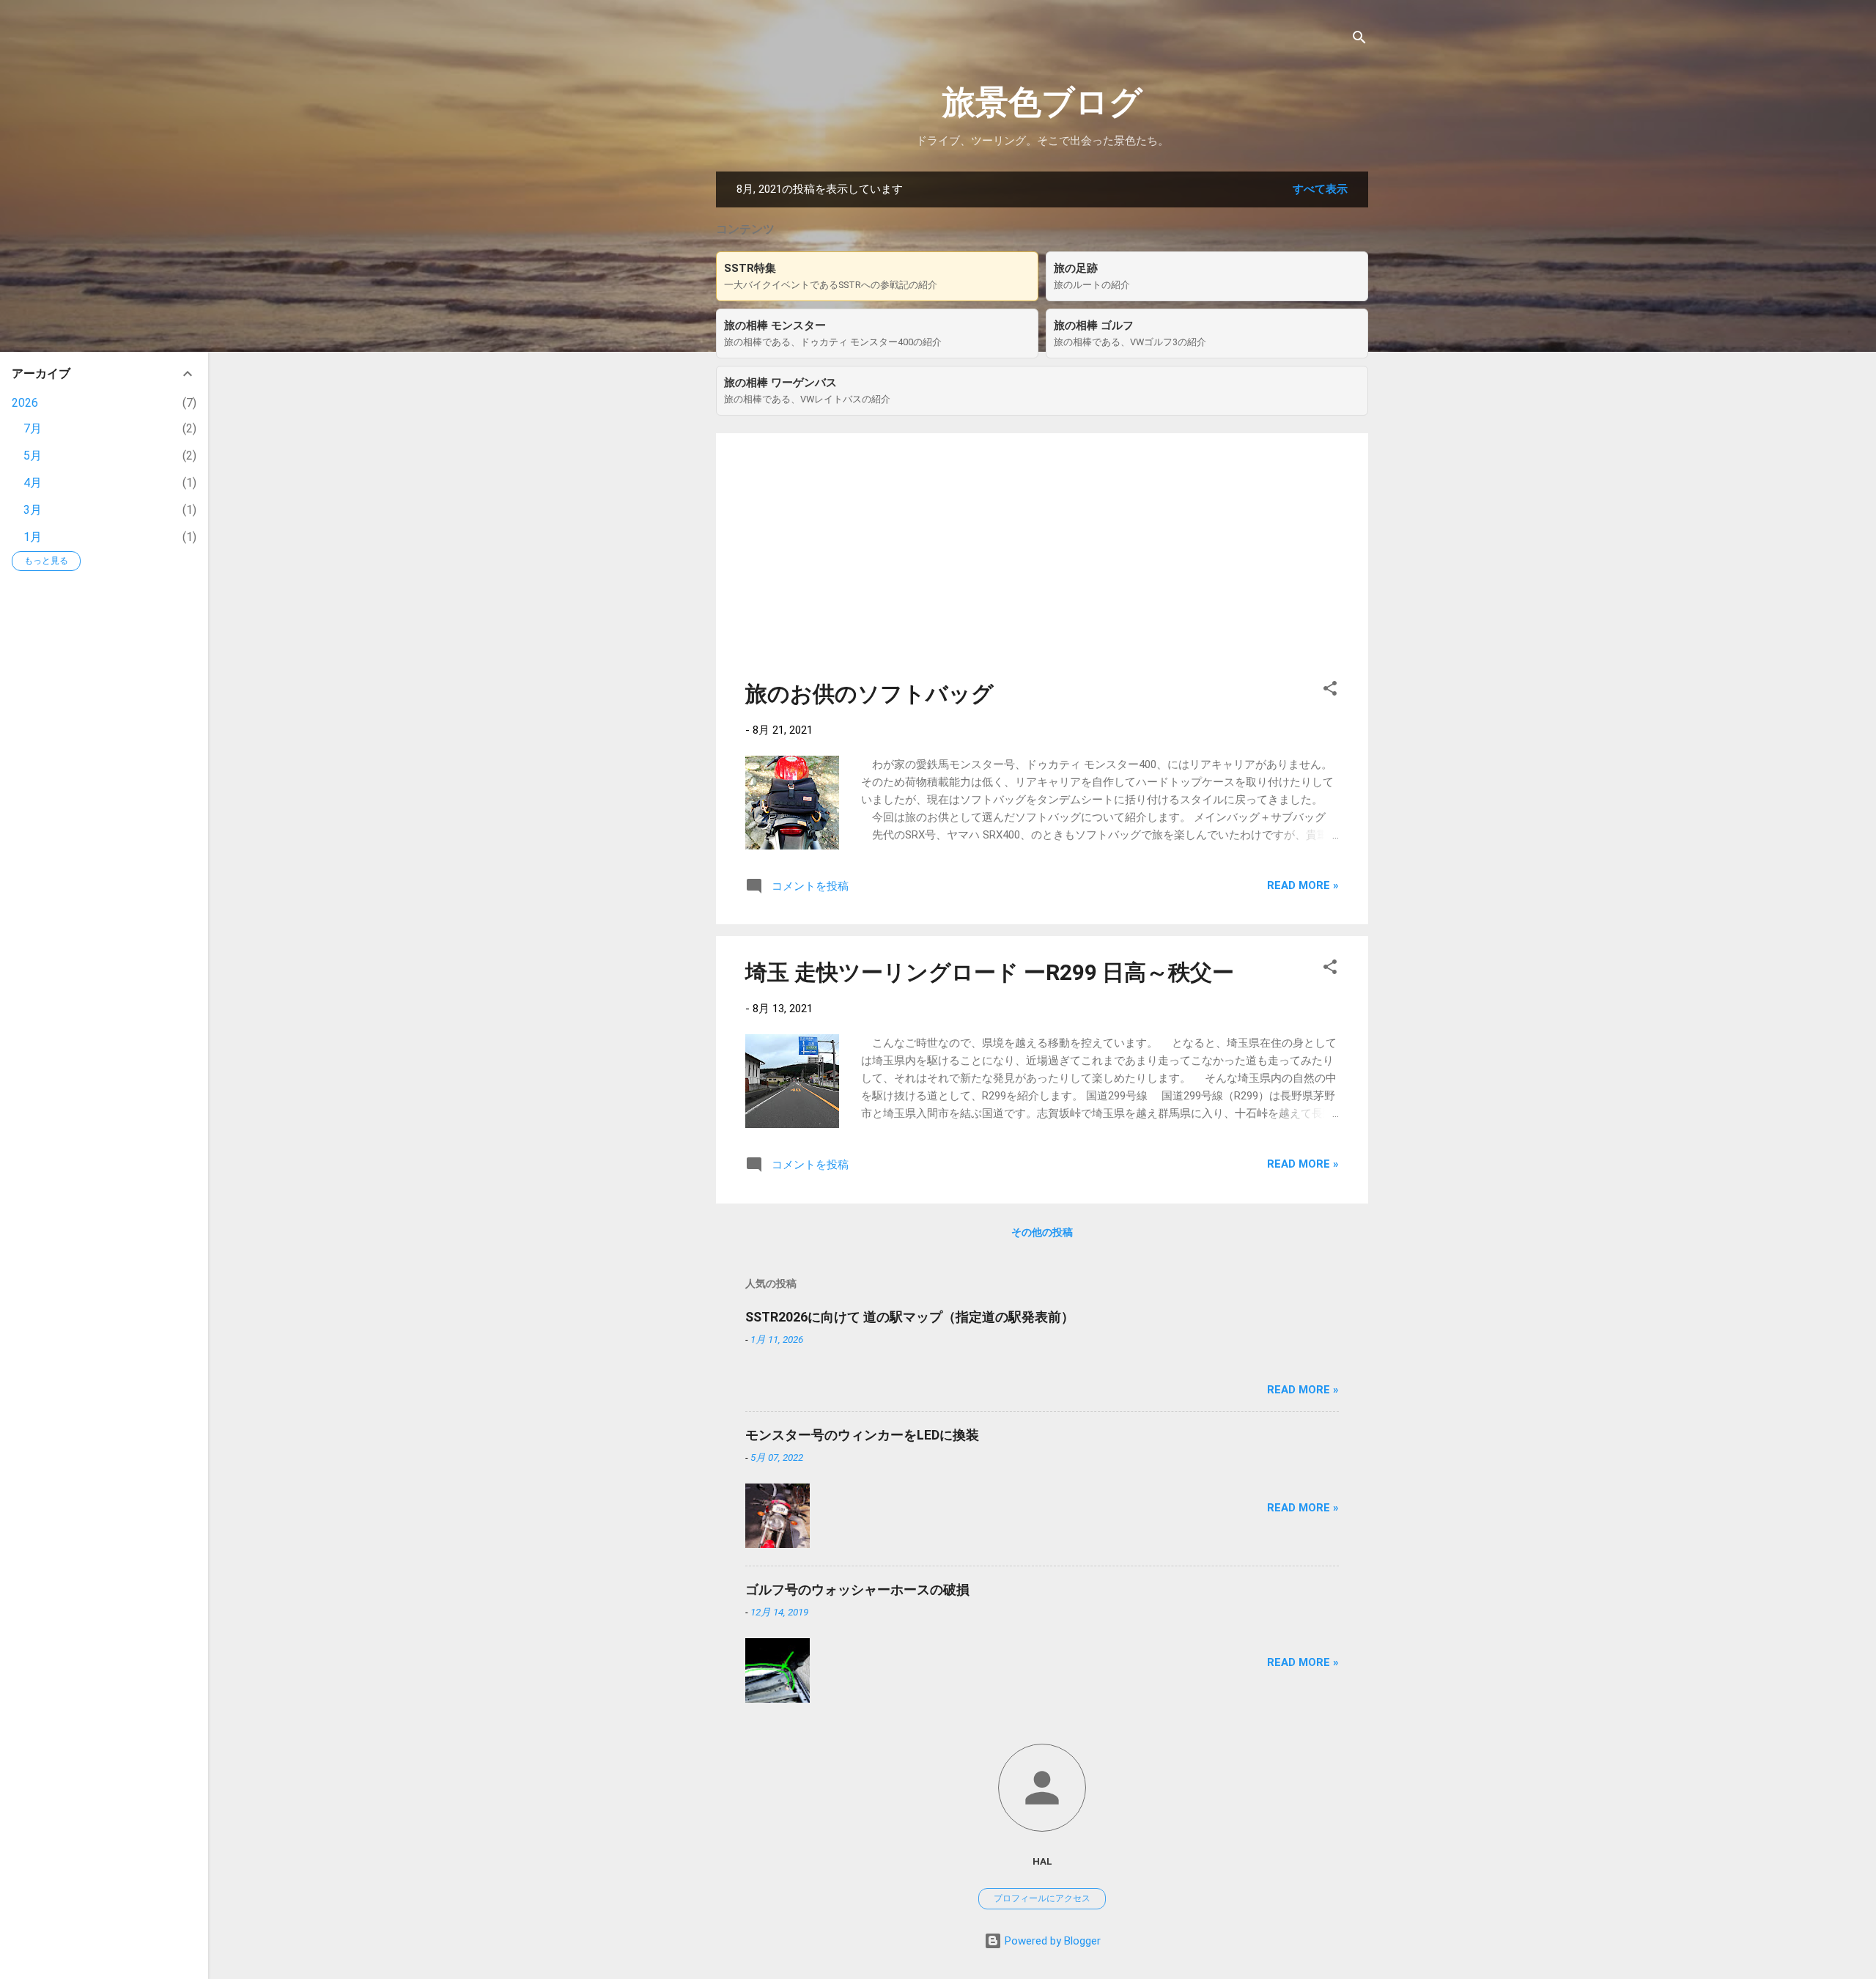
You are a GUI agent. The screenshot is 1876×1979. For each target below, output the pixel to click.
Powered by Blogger (1051, 1941)
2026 (25, 403)
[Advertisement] (1042, 565)
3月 (33, 510)
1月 (33, 537)
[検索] (1359, 40)
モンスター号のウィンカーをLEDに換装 (862, 1435)
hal (1042, 1861)
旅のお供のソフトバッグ (869, 694)
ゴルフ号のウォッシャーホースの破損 (857, 1589)
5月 (33, 456)
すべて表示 (1320, 189)
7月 (33, 428)
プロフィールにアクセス (1042, 1898)
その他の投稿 (1042, 1232)
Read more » (1303, 885)
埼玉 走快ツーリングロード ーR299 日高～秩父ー (990, 972)
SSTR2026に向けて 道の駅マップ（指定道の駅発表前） (910, 1317)
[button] (1330, 691)
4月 (33, 483)
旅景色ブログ (1042, 102)
